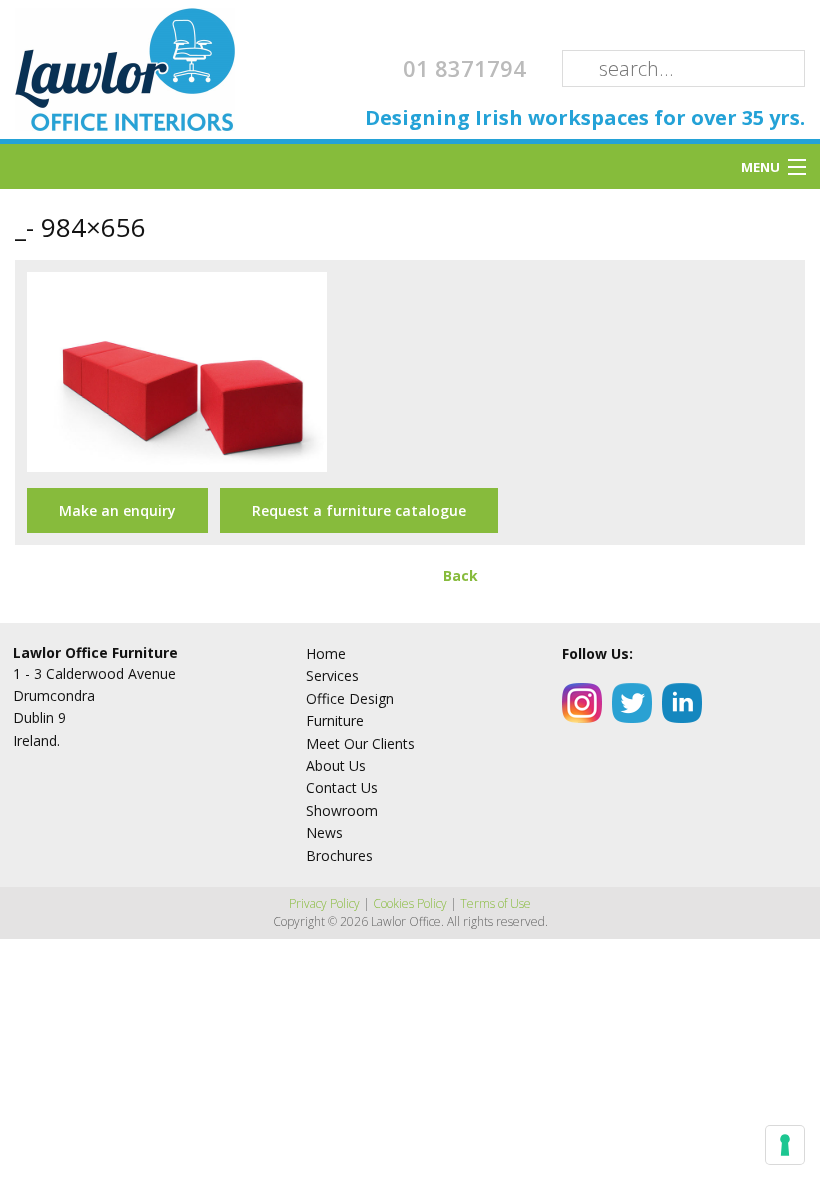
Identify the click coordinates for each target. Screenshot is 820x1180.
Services (332, 675)
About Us (336, 765)
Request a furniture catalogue (359, 510)
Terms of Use (495, 903)
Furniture (335, 720)
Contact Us (342, 787)
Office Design (350, 698)
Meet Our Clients (360, 743)
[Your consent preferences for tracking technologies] (785, 1145)
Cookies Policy (410, 903)
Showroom (342, 810)
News (324, 832)
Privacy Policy (324, 903)
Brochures (339, 855)
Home (326, 653)
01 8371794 (464, 68)
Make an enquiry (117, 510)
